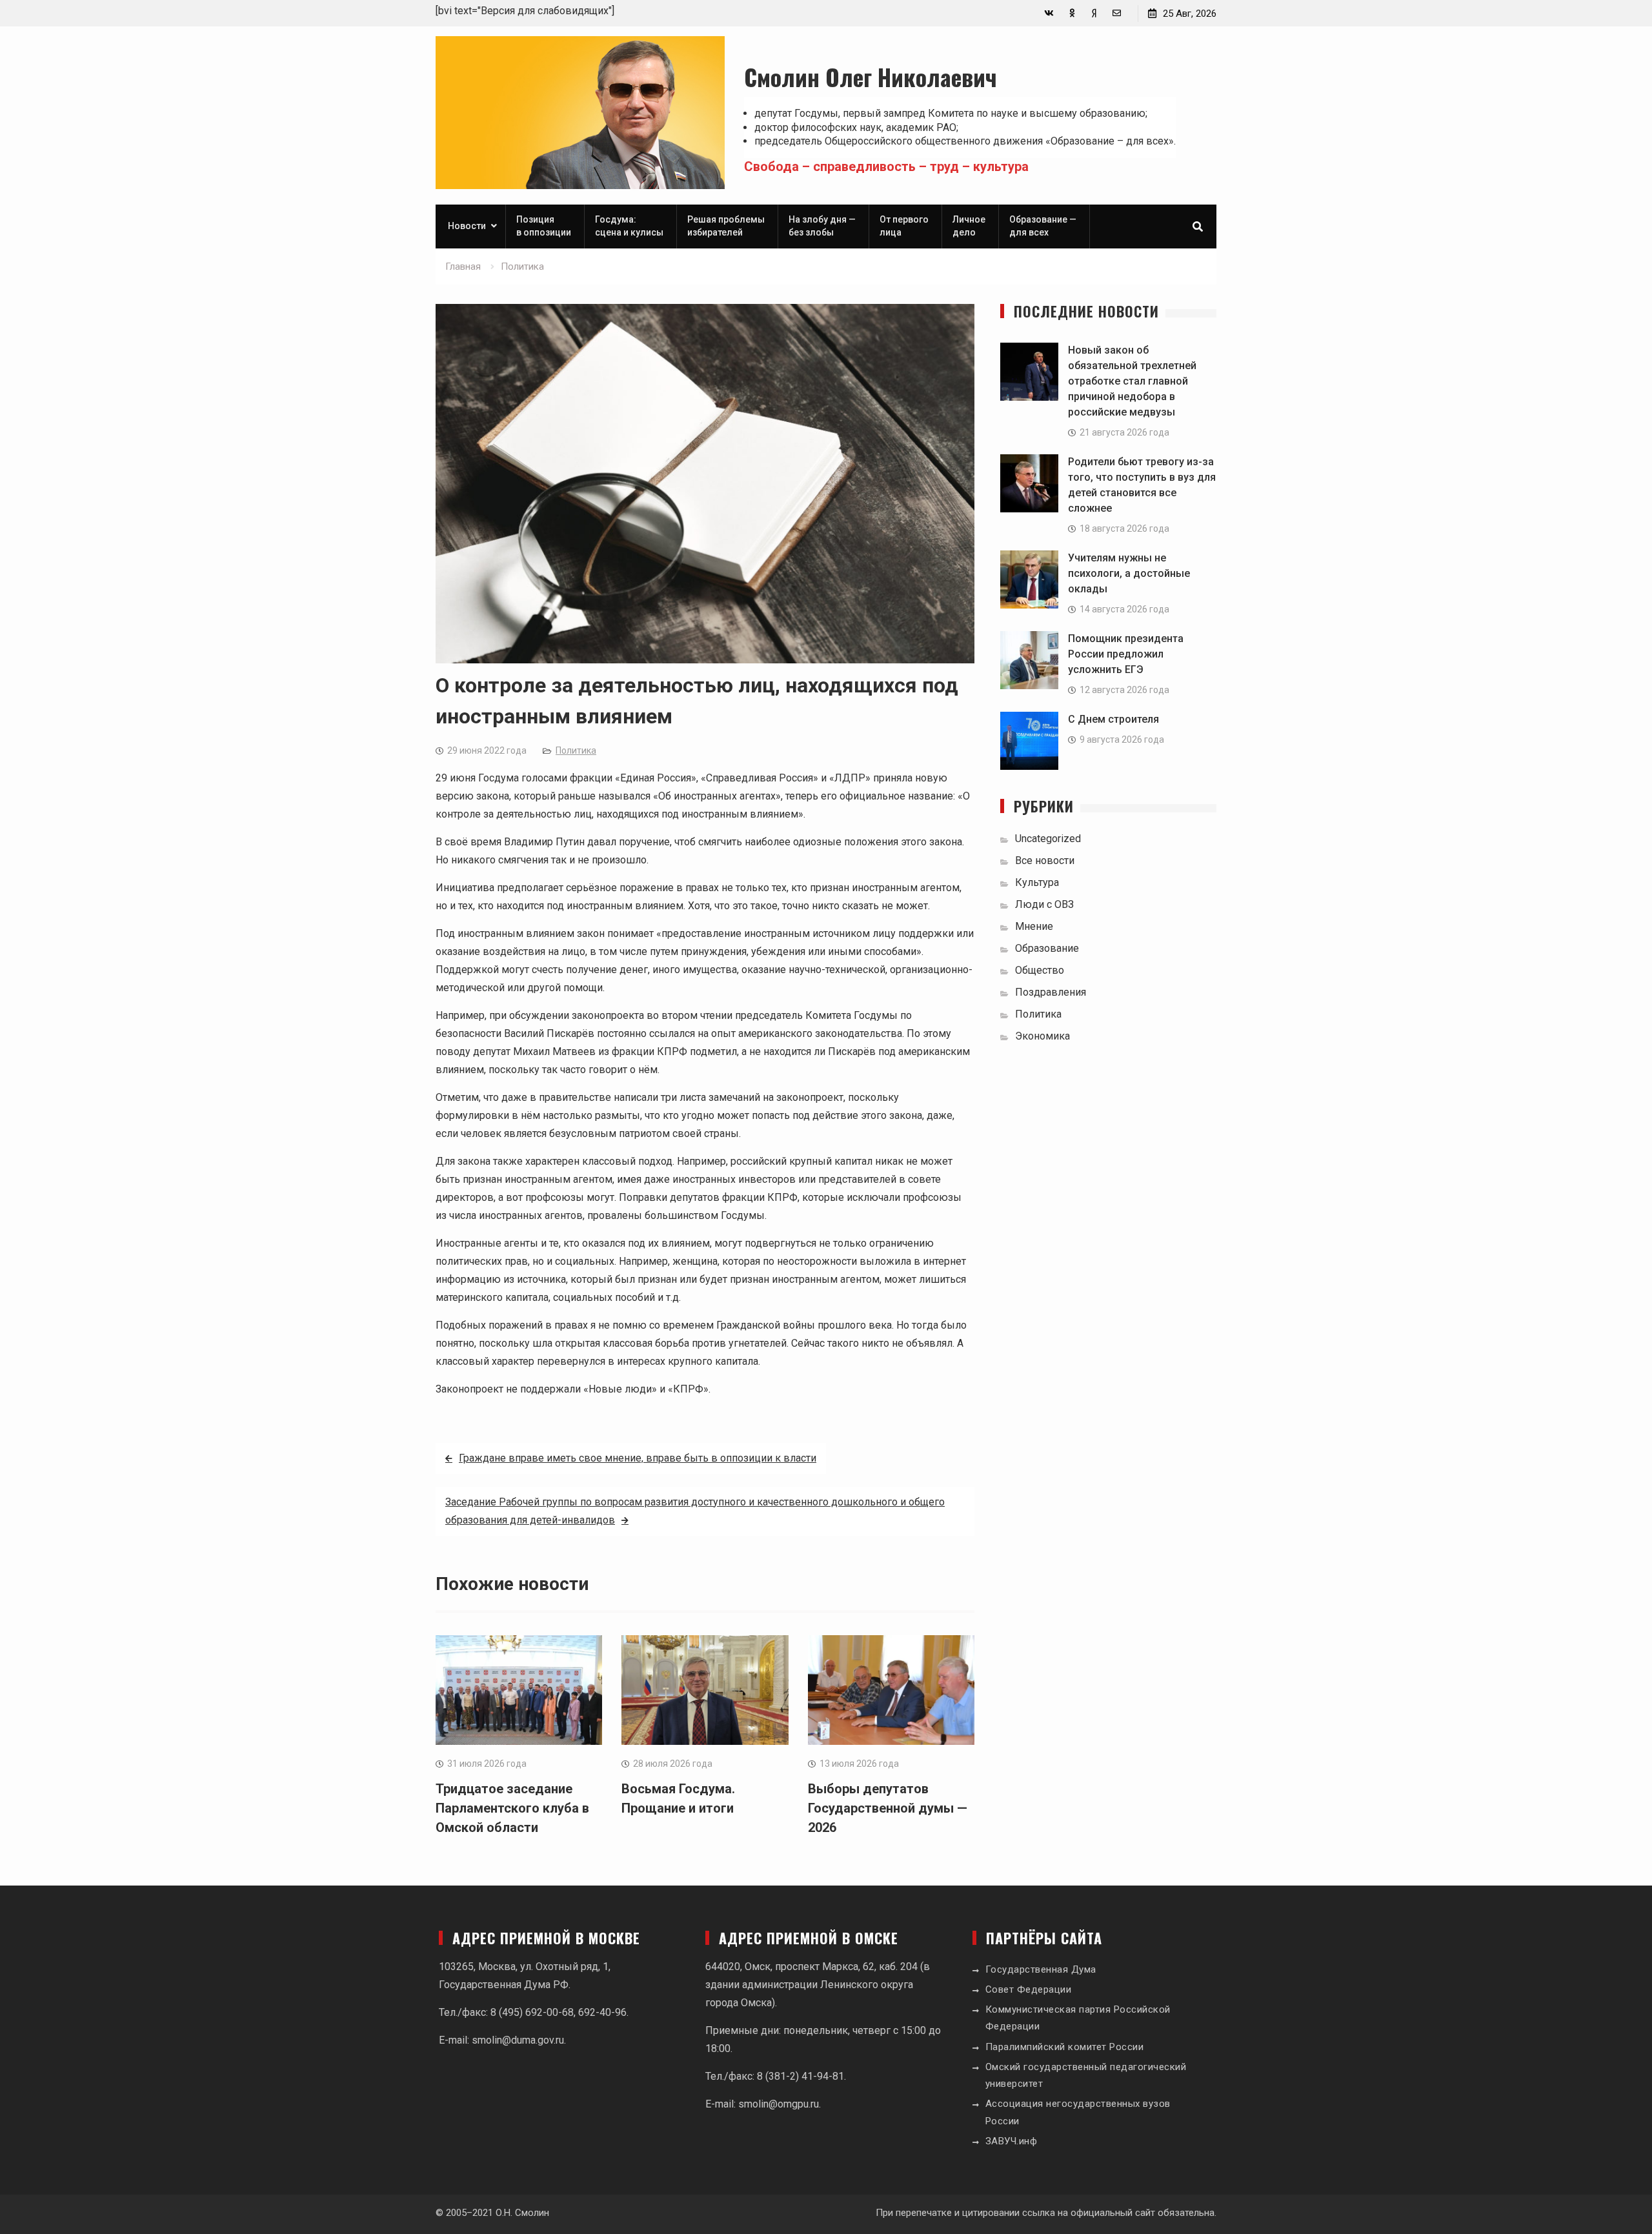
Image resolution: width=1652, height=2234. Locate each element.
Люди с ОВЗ (1044, 904)
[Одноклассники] (1072, 13)
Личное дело (969, 226)
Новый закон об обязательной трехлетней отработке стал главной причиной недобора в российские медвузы (1132, 381)
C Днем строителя (1113, 719)
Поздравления (1051, 992)
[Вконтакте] (1049, 13)
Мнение (1034, 926)
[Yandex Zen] (1094, 13)
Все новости (1045, 860)
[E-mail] (1117, 13)
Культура (1037, 882)
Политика (576, 750)
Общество (1040, 970)
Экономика (1043, 1036)
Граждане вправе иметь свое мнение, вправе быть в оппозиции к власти (638, 1458)
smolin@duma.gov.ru (518, 2040)
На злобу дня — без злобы (822, 226)
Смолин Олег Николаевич (871, 76)
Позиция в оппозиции (544, 226)
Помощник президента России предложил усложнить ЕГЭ (1126, 654)
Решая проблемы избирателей (726, 226)
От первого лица (904, 226)
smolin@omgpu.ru (779, 2104)
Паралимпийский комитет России (1065, 2047)
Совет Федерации (1029, 1989)
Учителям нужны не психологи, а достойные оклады (1129, 573)
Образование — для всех (1043, 226)
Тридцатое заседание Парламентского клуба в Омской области (512, 1808)
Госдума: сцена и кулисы (629, 226)
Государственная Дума (1041, 1969)
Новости (467, 226)
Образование (1047, 948)
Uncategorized (1048, 839)
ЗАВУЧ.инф (1012, 2141)
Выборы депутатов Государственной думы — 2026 (888, 1808)
